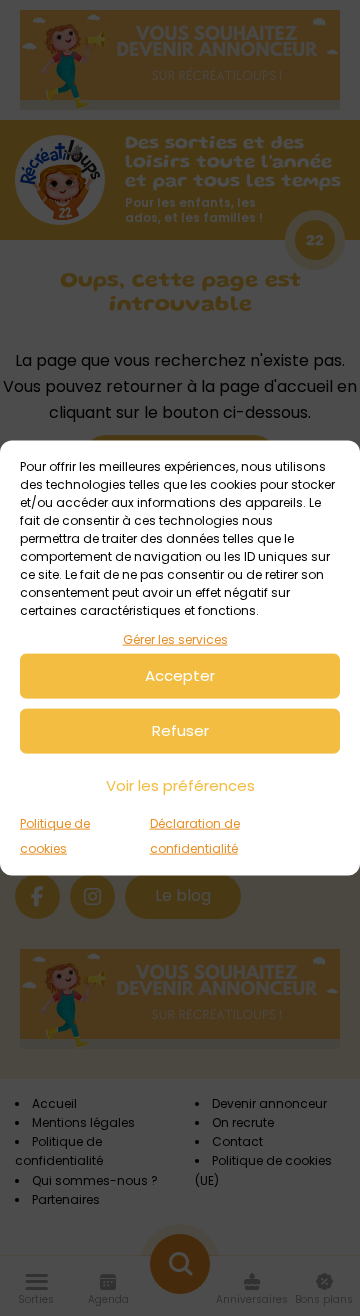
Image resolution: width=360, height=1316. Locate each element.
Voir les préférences (180, 785)
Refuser (180, 730)
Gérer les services (175, 639)
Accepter (180, 675)
